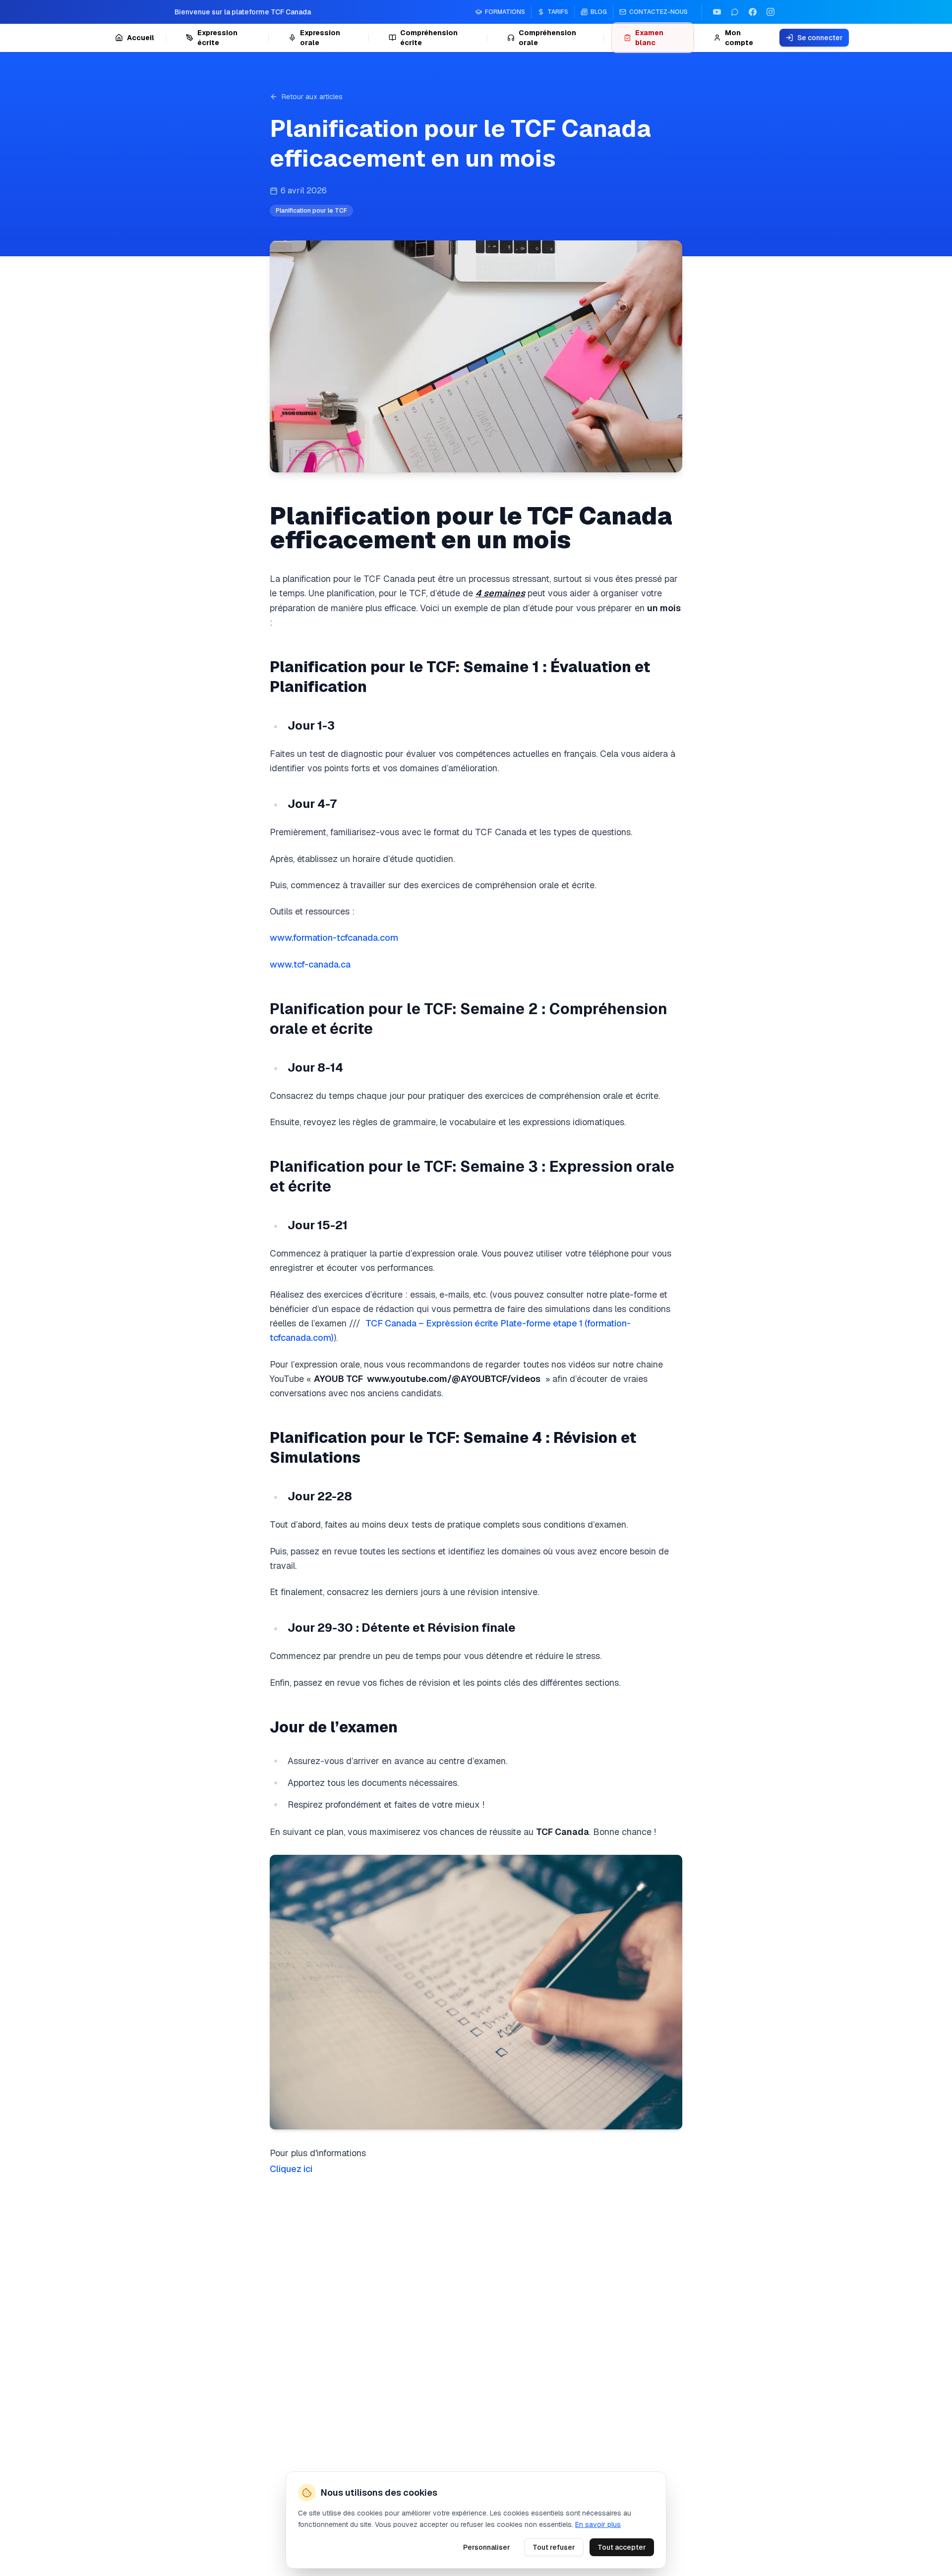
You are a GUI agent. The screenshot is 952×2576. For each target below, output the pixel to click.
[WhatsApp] (735, 12)
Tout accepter (622, 2547)
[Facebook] (753, 12)
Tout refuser (554, 2547)
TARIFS (558, 12)
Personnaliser (487, 2547)
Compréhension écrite (429, 38)
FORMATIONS (505, 12)
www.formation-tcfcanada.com (334, 938)
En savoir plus (598, 2524)
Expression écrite (217, 38)
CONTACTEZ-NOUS (658, 12)
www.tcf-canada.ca (310, 964)
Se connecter (820, 38)
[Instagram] (771, 12)
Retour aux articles (312, 97)
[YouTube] (717, 12)
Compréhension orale (547, 38)
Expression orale (320, 38)
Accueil (141, 38)
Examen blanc (649, 38)
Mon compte (739, 38)
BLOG (599, 12)
